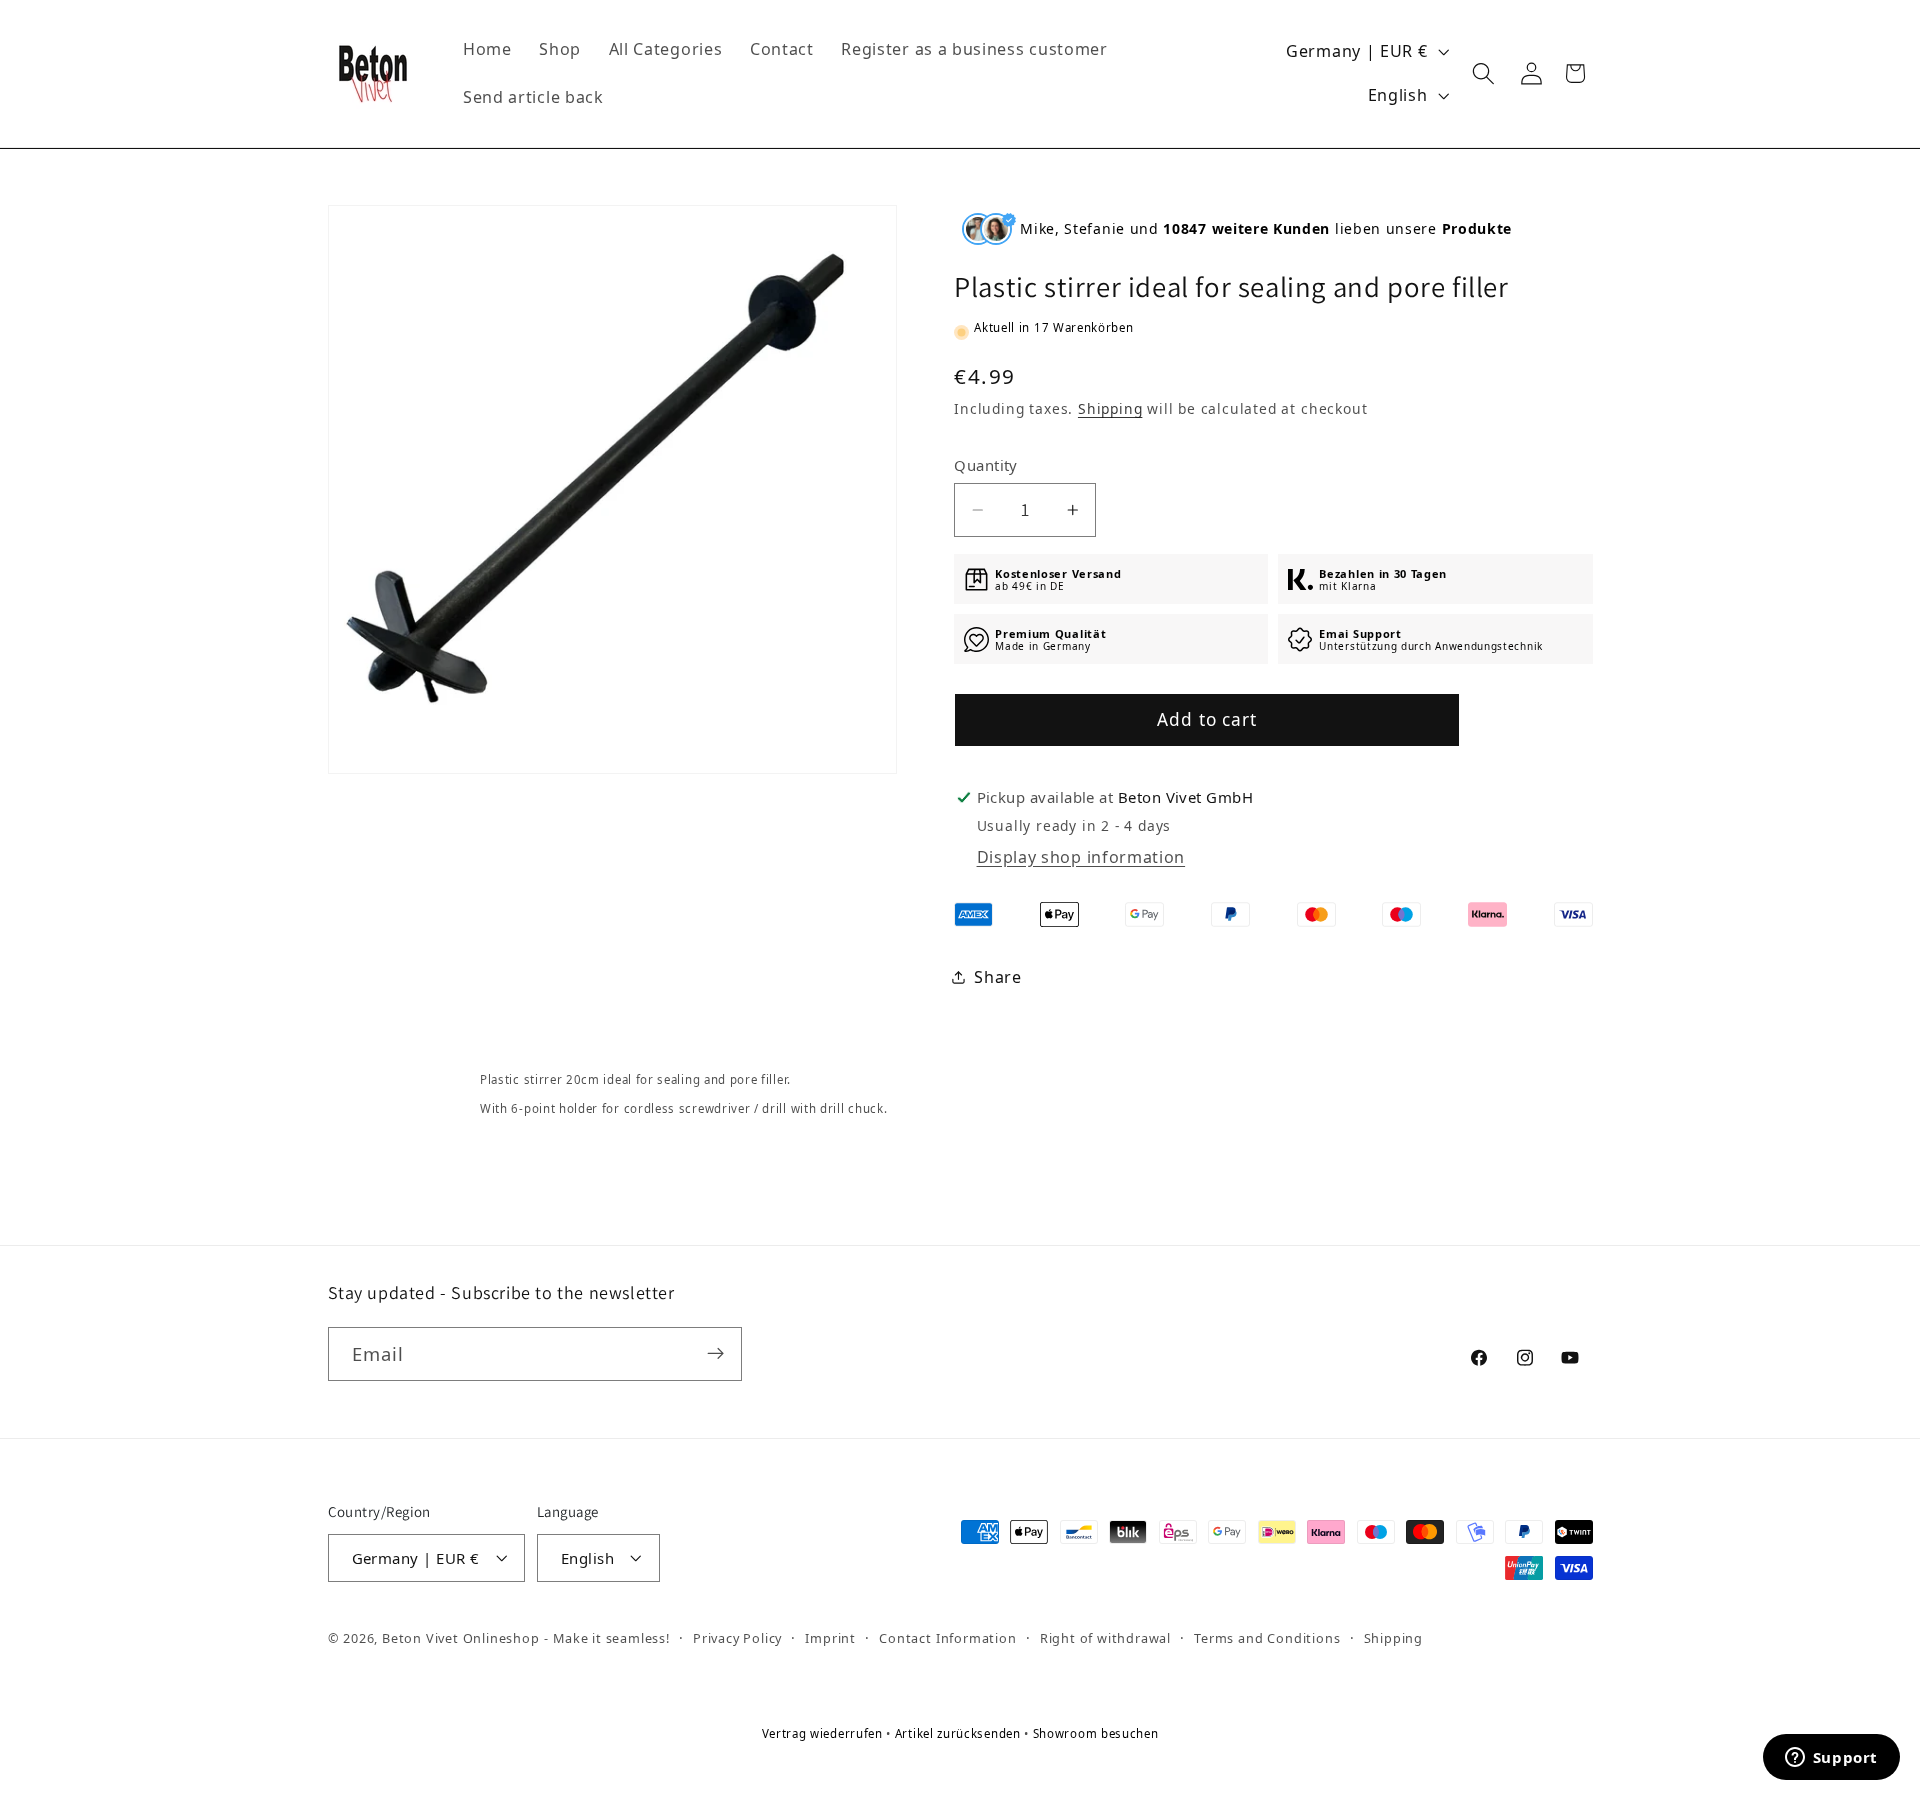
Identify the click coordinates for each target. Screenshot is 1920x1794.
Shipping (1110, 408)
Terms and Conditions (1267, 1637)
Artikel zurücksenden (960, 1733)
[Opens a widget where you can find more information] (1831, 1759)
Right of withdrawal (1105, 1637)
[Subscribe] (715, 1353)
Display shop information (1081, 857)
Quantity (986, 465)
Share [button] (997, 977)
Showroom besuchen (1096, 1733)
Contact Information (947, 1637)
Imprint (830, 1637)
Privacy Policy (737, 1637)
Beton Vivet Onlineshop (461, 1638)
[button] (1484, 73)
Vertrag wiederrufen (824, 1733)
